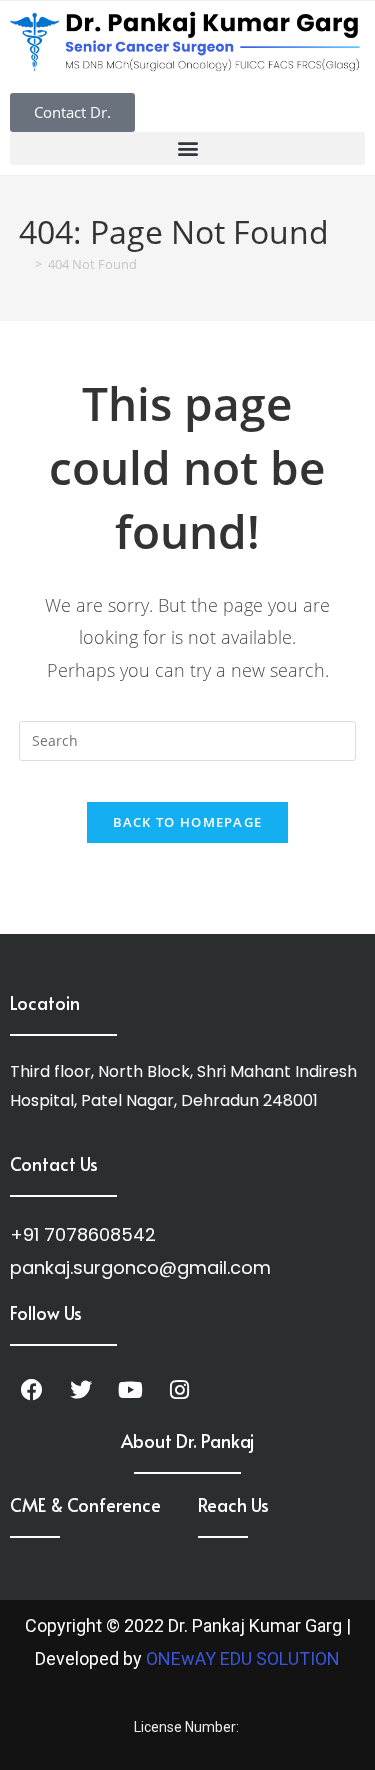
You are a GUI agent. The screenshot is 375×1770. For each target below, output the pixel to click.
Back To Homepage (188, 822)
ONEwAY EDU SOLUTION (243, 1658)
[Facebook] (32, 1390)
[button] (187, 148)
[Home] (24, 264)
